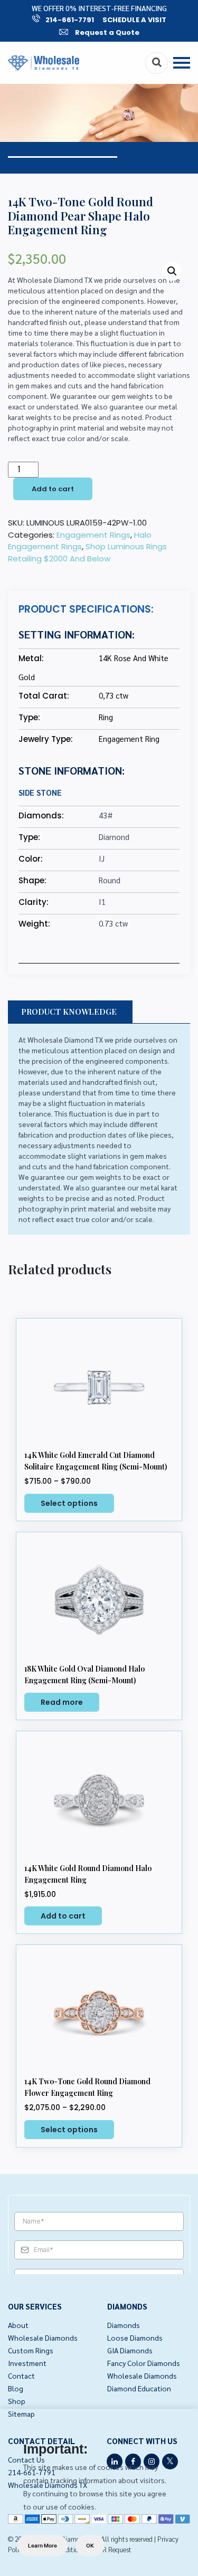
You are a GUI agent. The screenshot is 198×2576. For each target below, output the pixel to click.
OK (90, 2545)
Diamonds (124, 2325)
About (18, 2325)
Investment (27, 2363)
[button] (172, 271)
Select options (69, 1503)
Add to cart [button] (63, 1916)
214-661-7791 (70, 20)
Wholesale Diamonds (43, 2338)
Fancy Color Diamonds (144, 2363)
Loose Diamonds (135, 2338)
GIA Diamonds (130, 2350)
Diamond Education (139, 2388)
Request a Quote (106, 32)
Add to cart (53, 489)
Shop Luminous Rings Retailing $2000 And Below (87, 552)
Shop (17, 2401)
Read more (62, 1702)
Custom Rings (31, 2350)
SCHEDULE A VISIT (134, 20)
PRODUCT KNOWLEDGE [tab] (69, 1012)
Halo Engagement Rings (80, 541)
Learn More (43, 2545)
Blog (16, 2388)
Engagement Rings (93, 535)
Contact (21, 2375)
